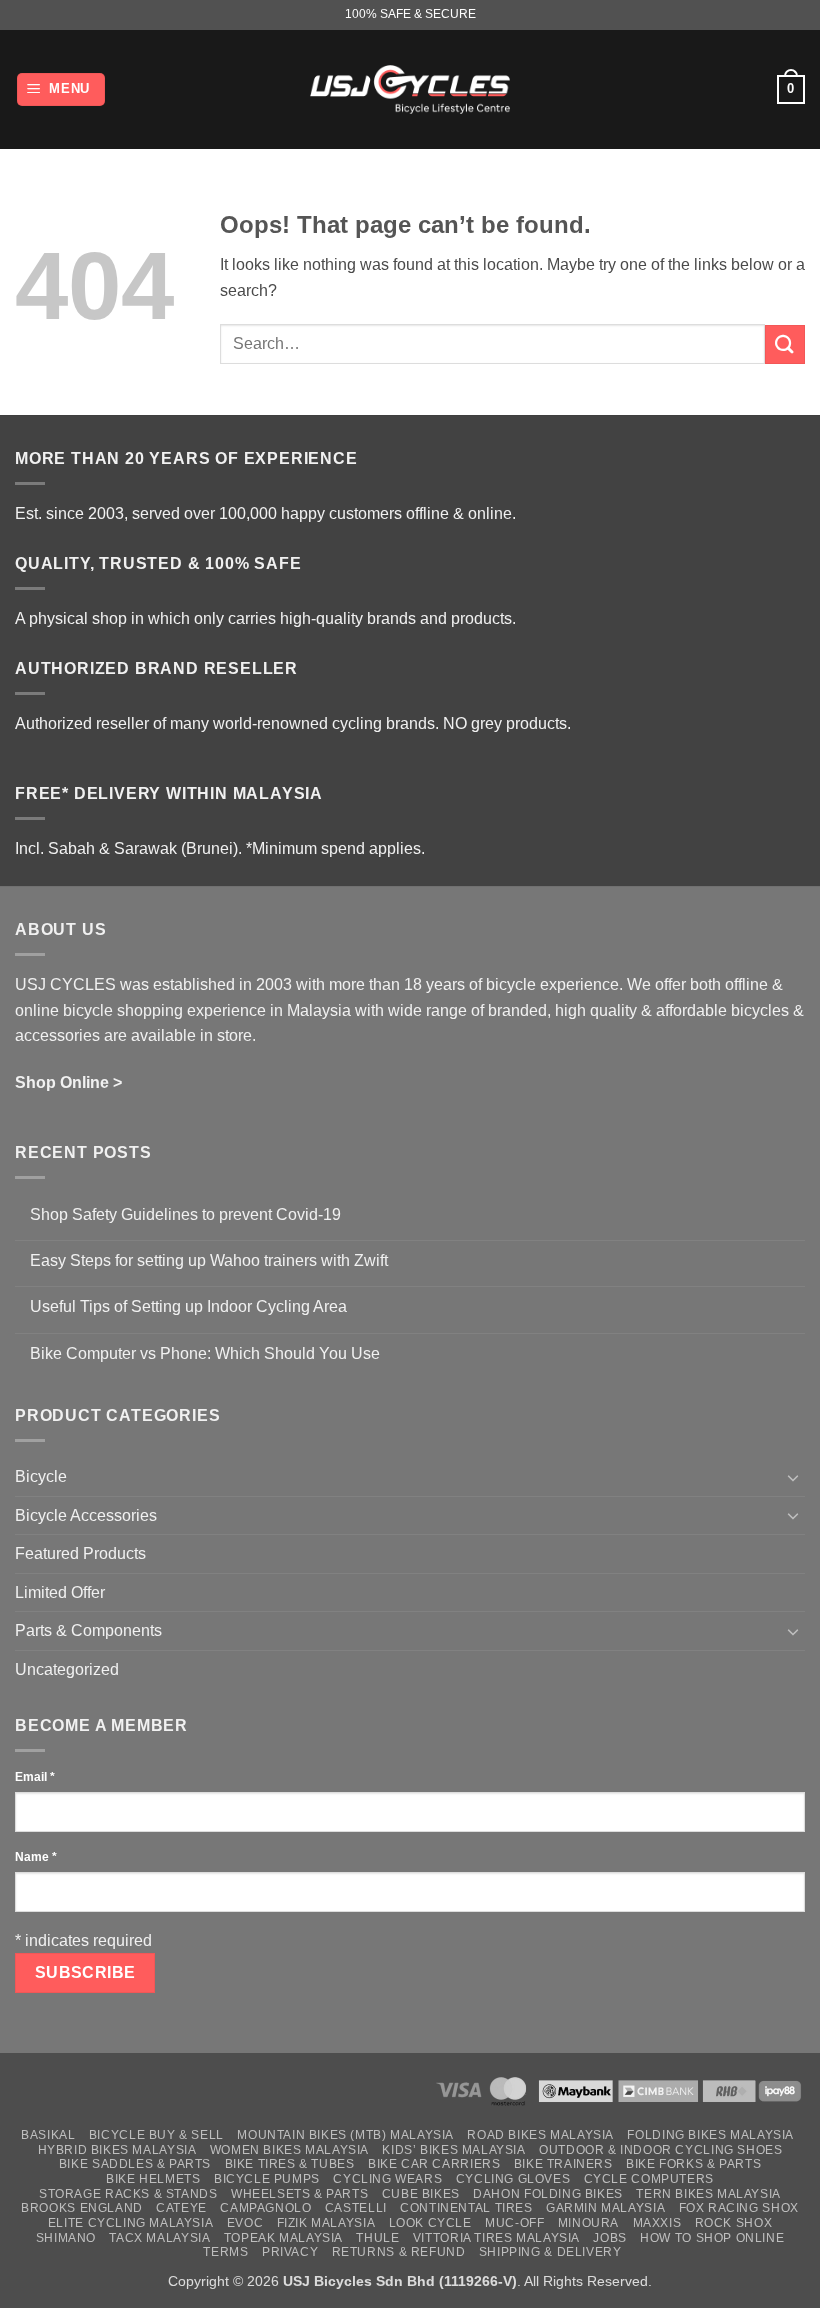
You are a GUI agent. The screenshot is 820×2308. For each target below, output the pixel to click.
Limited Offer (60, 1592)
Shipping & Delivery (550, 2252)
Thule (377, 2238)
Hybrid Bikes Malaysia (117, 2150)
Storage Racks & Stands (128, 2194)
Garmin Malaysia (605, 2208)
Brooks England (82, 2208)
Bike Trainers (563, 2164)
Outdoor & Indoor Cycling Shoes (660, 2150)
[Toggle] (793, 1477)
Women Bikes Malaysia (289, 2150)
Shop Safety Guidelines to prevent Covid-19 (185, 1214)
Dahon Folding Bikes (548, 2194)
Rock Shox (734, 2223)
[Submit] (785, 344)
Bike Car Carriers (434, 2164)
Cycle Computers (649, 2179)
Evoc (245, 2223)
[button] (61, 89)
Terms (225, 2252)
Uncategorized (67, 1669)
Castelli (356, 2208)
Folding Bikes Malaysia (710, 2135)
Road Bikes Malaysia (540, 2135)
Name (36, 1857)
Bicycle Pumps (267, 2179)
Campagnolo (265, 2208)
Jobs (609, 2238)
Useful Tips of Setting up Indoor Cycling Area (188, 1306)
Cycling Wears (387, 2179)
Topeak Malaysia (283, 2238)
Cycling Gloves (513, 2179)
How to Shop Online (712, 2238)
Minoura (588, 2223)
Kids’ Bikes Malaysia (453, 2150)
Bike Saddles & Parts (135, 2164)
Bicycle (41, 1476)
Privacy (290, 2252)
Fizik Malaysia (326, 2223)
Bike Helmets (153, 2179)
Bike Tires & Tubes (290, 2164)
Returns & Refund (399, 2252)
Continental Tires (466, 2208)
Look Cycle (430, 2223)
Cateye (181, 2208)
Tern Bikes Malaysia (708, 2194)
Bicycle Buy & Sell (156, 2135)
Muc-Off (514, 2223)
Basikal (48, 2135)
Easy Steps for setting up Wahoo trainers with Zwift (209, 1260)
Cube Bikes (421, 2194)
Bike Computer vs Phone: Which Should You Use (205, 1353)
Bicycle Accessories (86, 1515)
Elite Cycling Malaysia (130, 2223)
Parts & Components (88, 1630)
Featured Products (80, 1553)
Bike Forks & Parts (693, 2164)
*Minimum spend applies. (335, 848)
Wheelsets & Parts (299, 2194)
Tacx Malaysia (159, 2238)
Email (35, 1777)
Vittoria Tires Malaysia (496, 2238)
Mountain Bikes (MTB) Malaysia (345, 2135)
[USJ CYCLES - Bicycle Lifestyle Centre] (410, 89)
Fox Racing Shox (739, 2208)
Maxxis (657, 2223)
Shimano (66, 2238)
